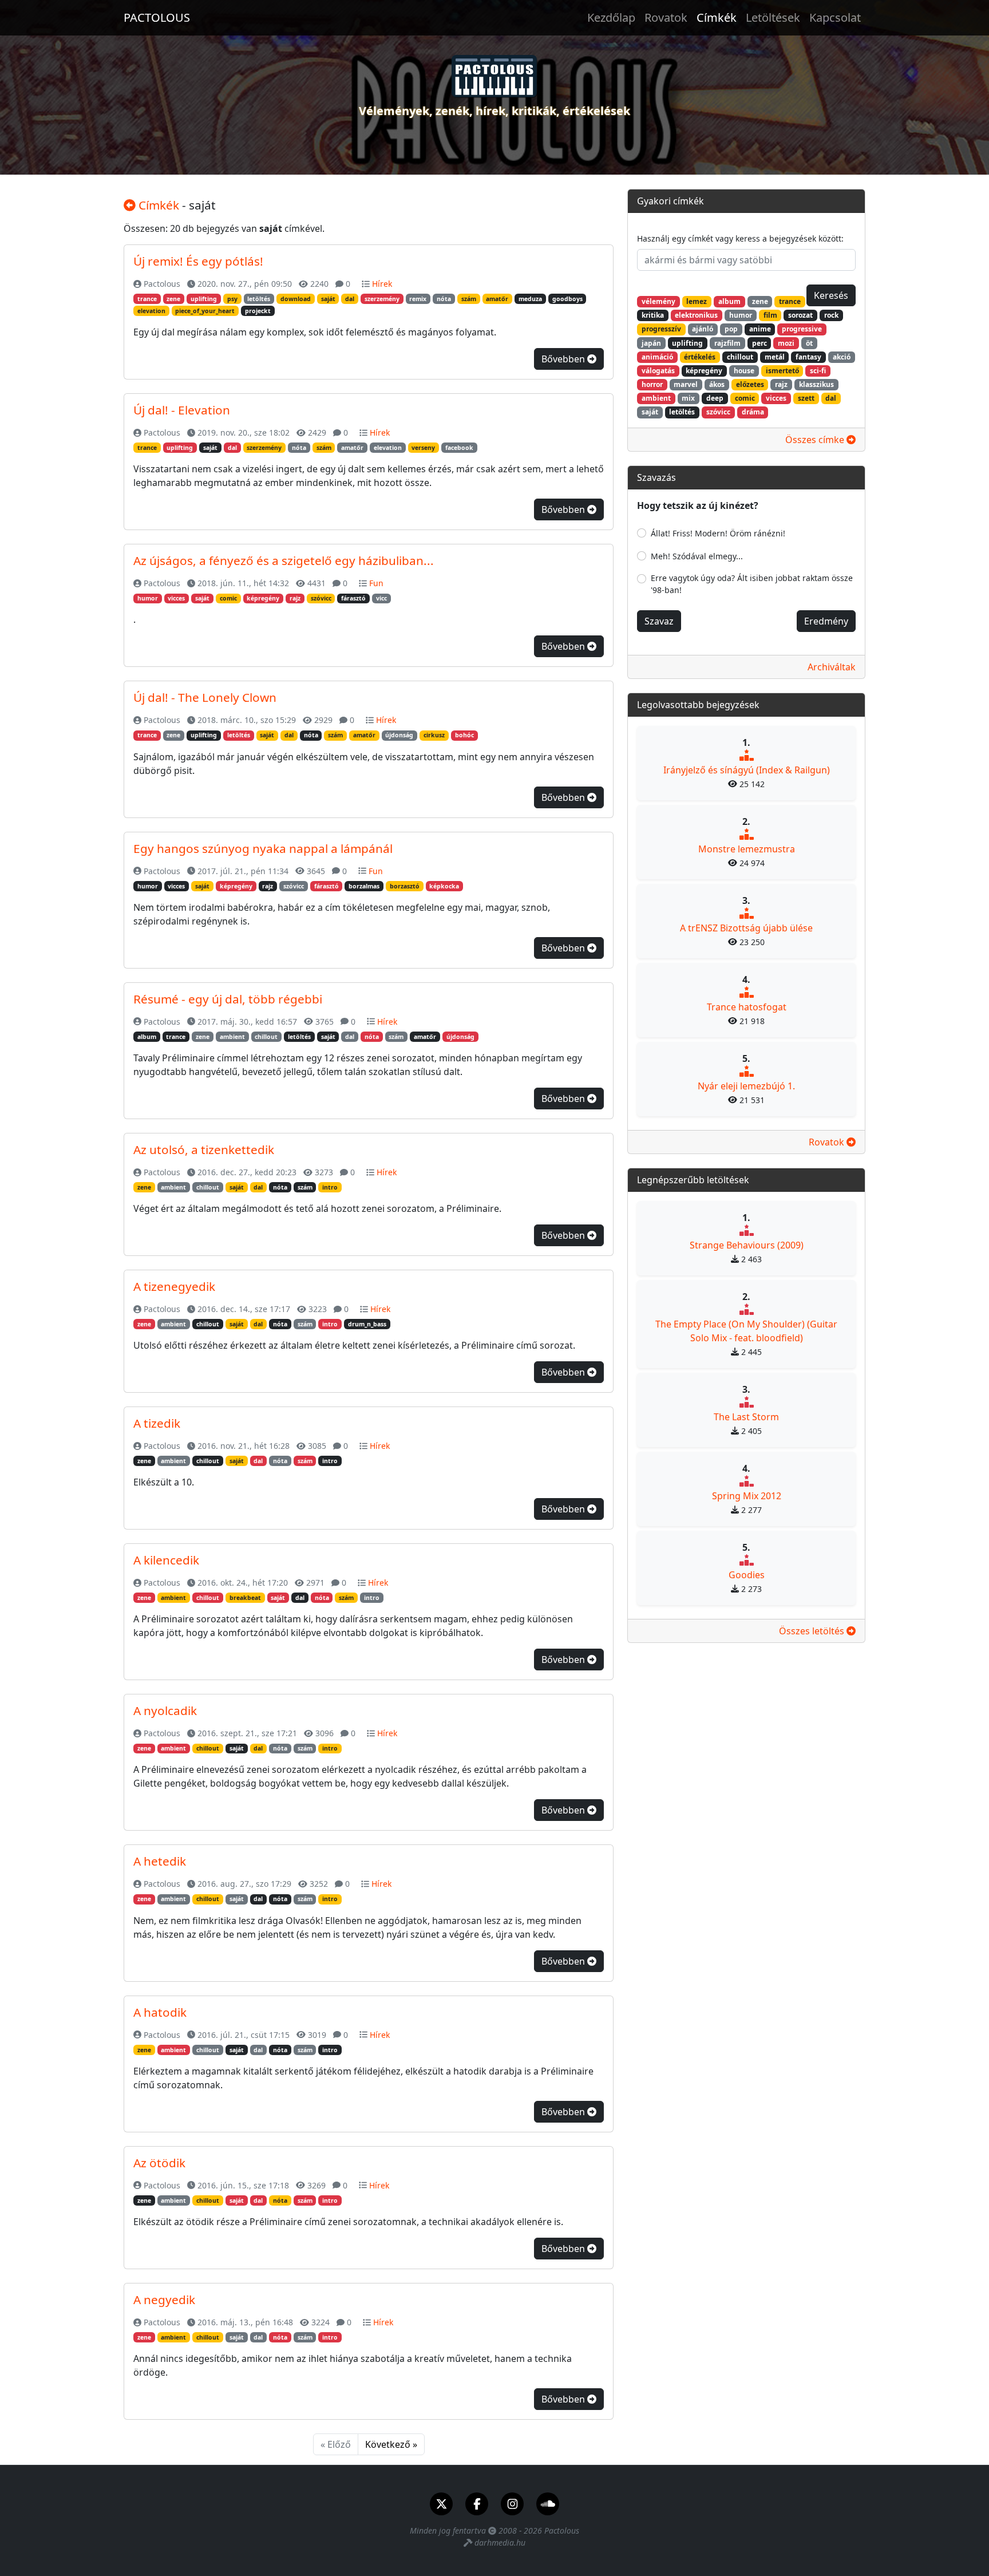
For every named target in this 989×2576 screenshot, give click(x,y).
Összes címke (816, 440)
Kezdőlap (611, 17)
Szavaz (659, 621)
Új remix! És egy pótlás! (198, 261)
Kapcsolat (835, 17)
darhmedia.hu (500, 2543)
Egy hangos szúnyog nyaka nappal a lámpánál (263, 848)
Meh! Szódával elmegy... (697, 556)
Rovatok (666, 17)
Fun (376, 583)
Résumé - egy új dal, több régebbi (228, 999)
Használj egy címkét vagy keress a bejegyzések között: (740, 238)
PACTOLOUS (157, 17)
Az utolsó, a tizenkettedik (204, 1149)
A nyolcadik (165, 1710)
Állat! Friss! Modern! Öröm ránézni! (718, 533)
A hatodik (160, 2012)
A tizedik (157, 1423)
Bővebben (564, 359)
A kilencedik (166, 1560)
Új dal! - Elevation (182, 410)
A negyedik (164, 2300)
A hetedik (160, 1861)
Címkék (717, 17)
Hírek (382, 284)
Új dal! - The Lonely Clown (205, 697)
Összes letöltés (813, 1631)
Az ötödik (159, 2163)
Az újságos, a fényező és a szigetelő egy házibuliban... (284, 560)
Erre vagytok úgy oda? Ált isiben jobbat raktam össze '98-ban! (752, 584)
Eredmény (826, 621)
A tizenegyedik (174, 1286)
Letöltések (773, 17)
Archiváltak (832, 667)
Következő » (391, 2444)
